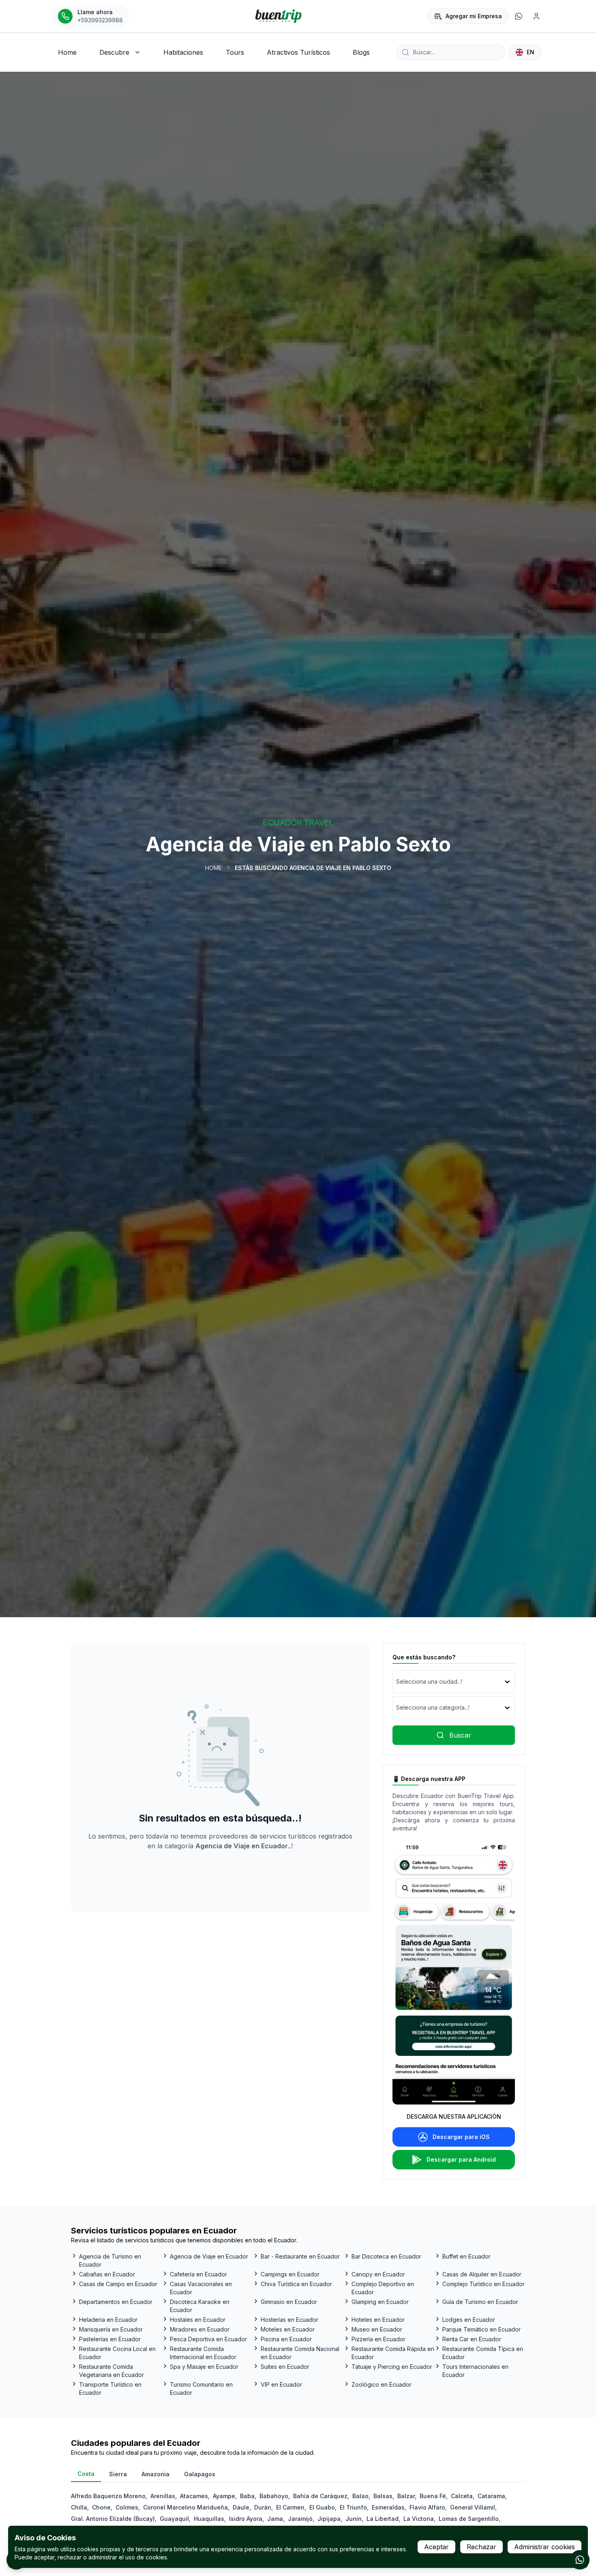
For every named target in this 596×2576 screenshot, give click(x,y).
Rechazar (481, 2547)
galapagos (200, 2474)
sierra (118, 2474)
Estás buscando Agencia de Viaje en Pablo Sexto (313, 868)
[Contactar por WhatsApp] (580, 2560)
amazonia (155, 2474)
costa (86, 2474)
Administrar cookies (545, 2547)
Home (213, 868)
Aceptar (436, 2547)
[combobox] (397, 1682)
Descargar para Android (461, 2159)
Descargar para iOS (461, 2137)
